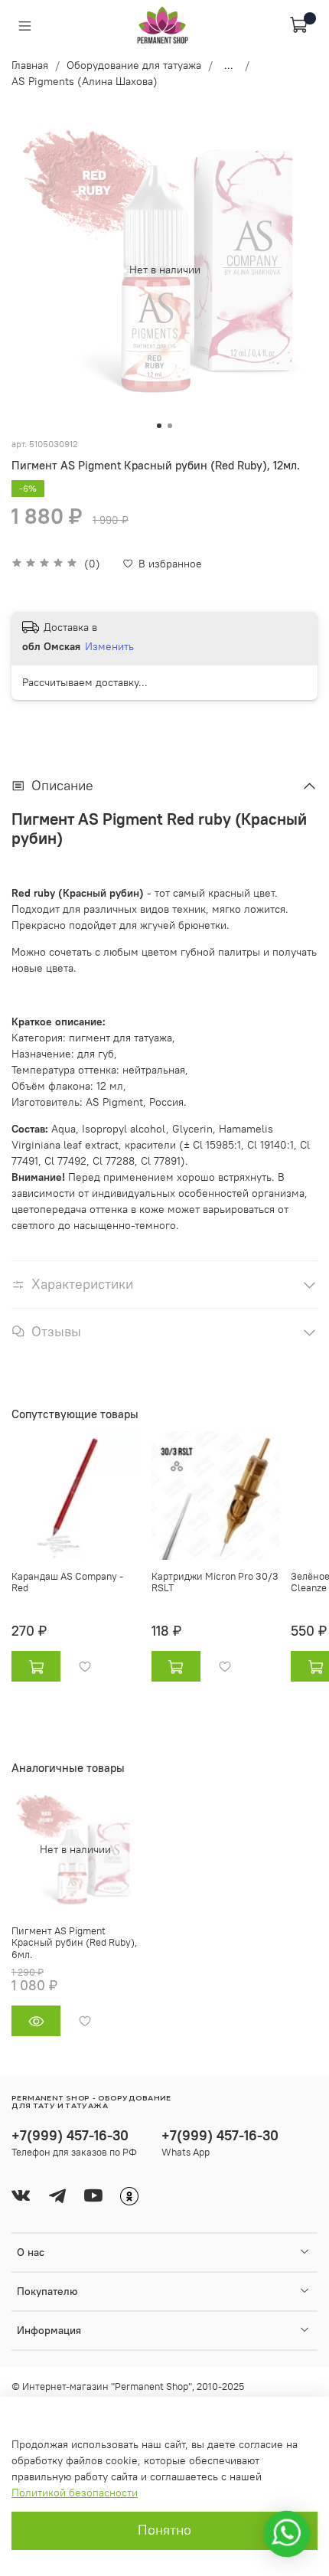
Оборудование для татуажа (134, 65)
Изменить (109, 646)
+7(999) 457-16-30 (70, 2135)
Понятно (164, 2530)
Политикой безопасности (75, 2493)
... (229, 65)
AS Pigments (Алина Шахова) (85, 81)
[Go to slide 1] (159, 426)
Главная (30, 65)
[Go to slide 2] (170, 426)
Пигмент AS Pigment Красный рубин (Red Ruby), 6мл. (74, 1942)
